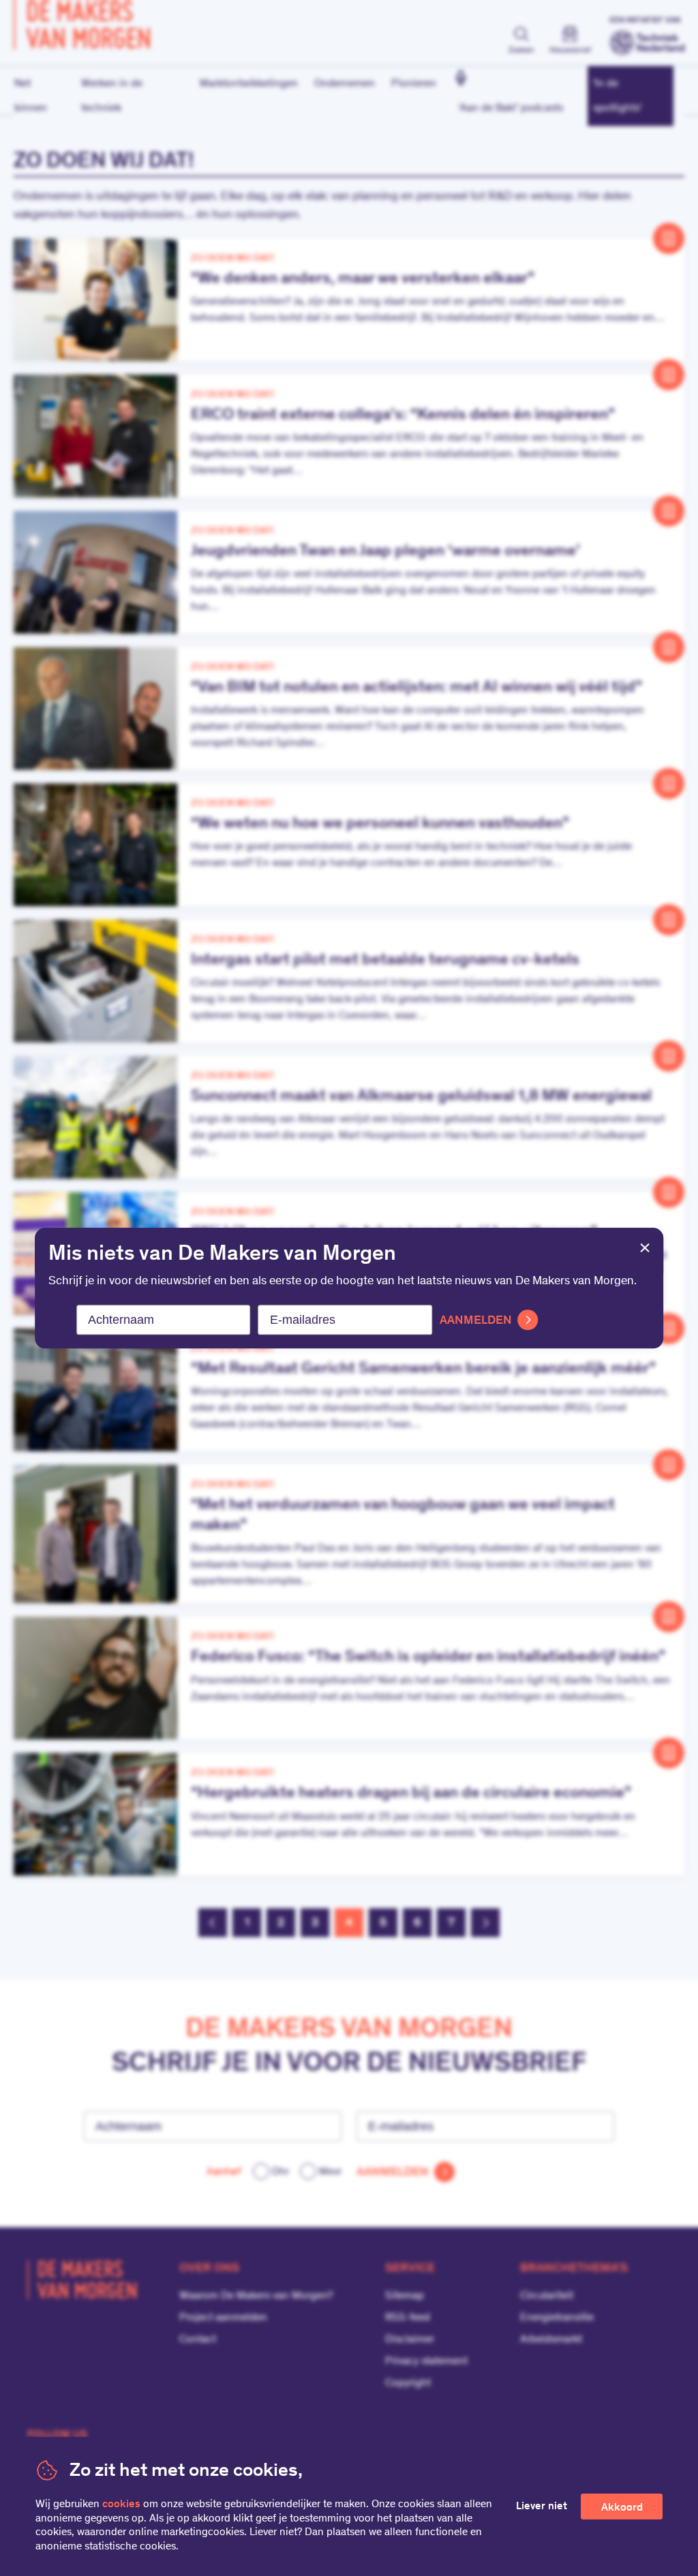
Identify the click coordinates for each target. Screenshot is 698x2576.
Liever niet (542, 2507)
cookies (121, 2504)
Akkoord (622, 2508)
